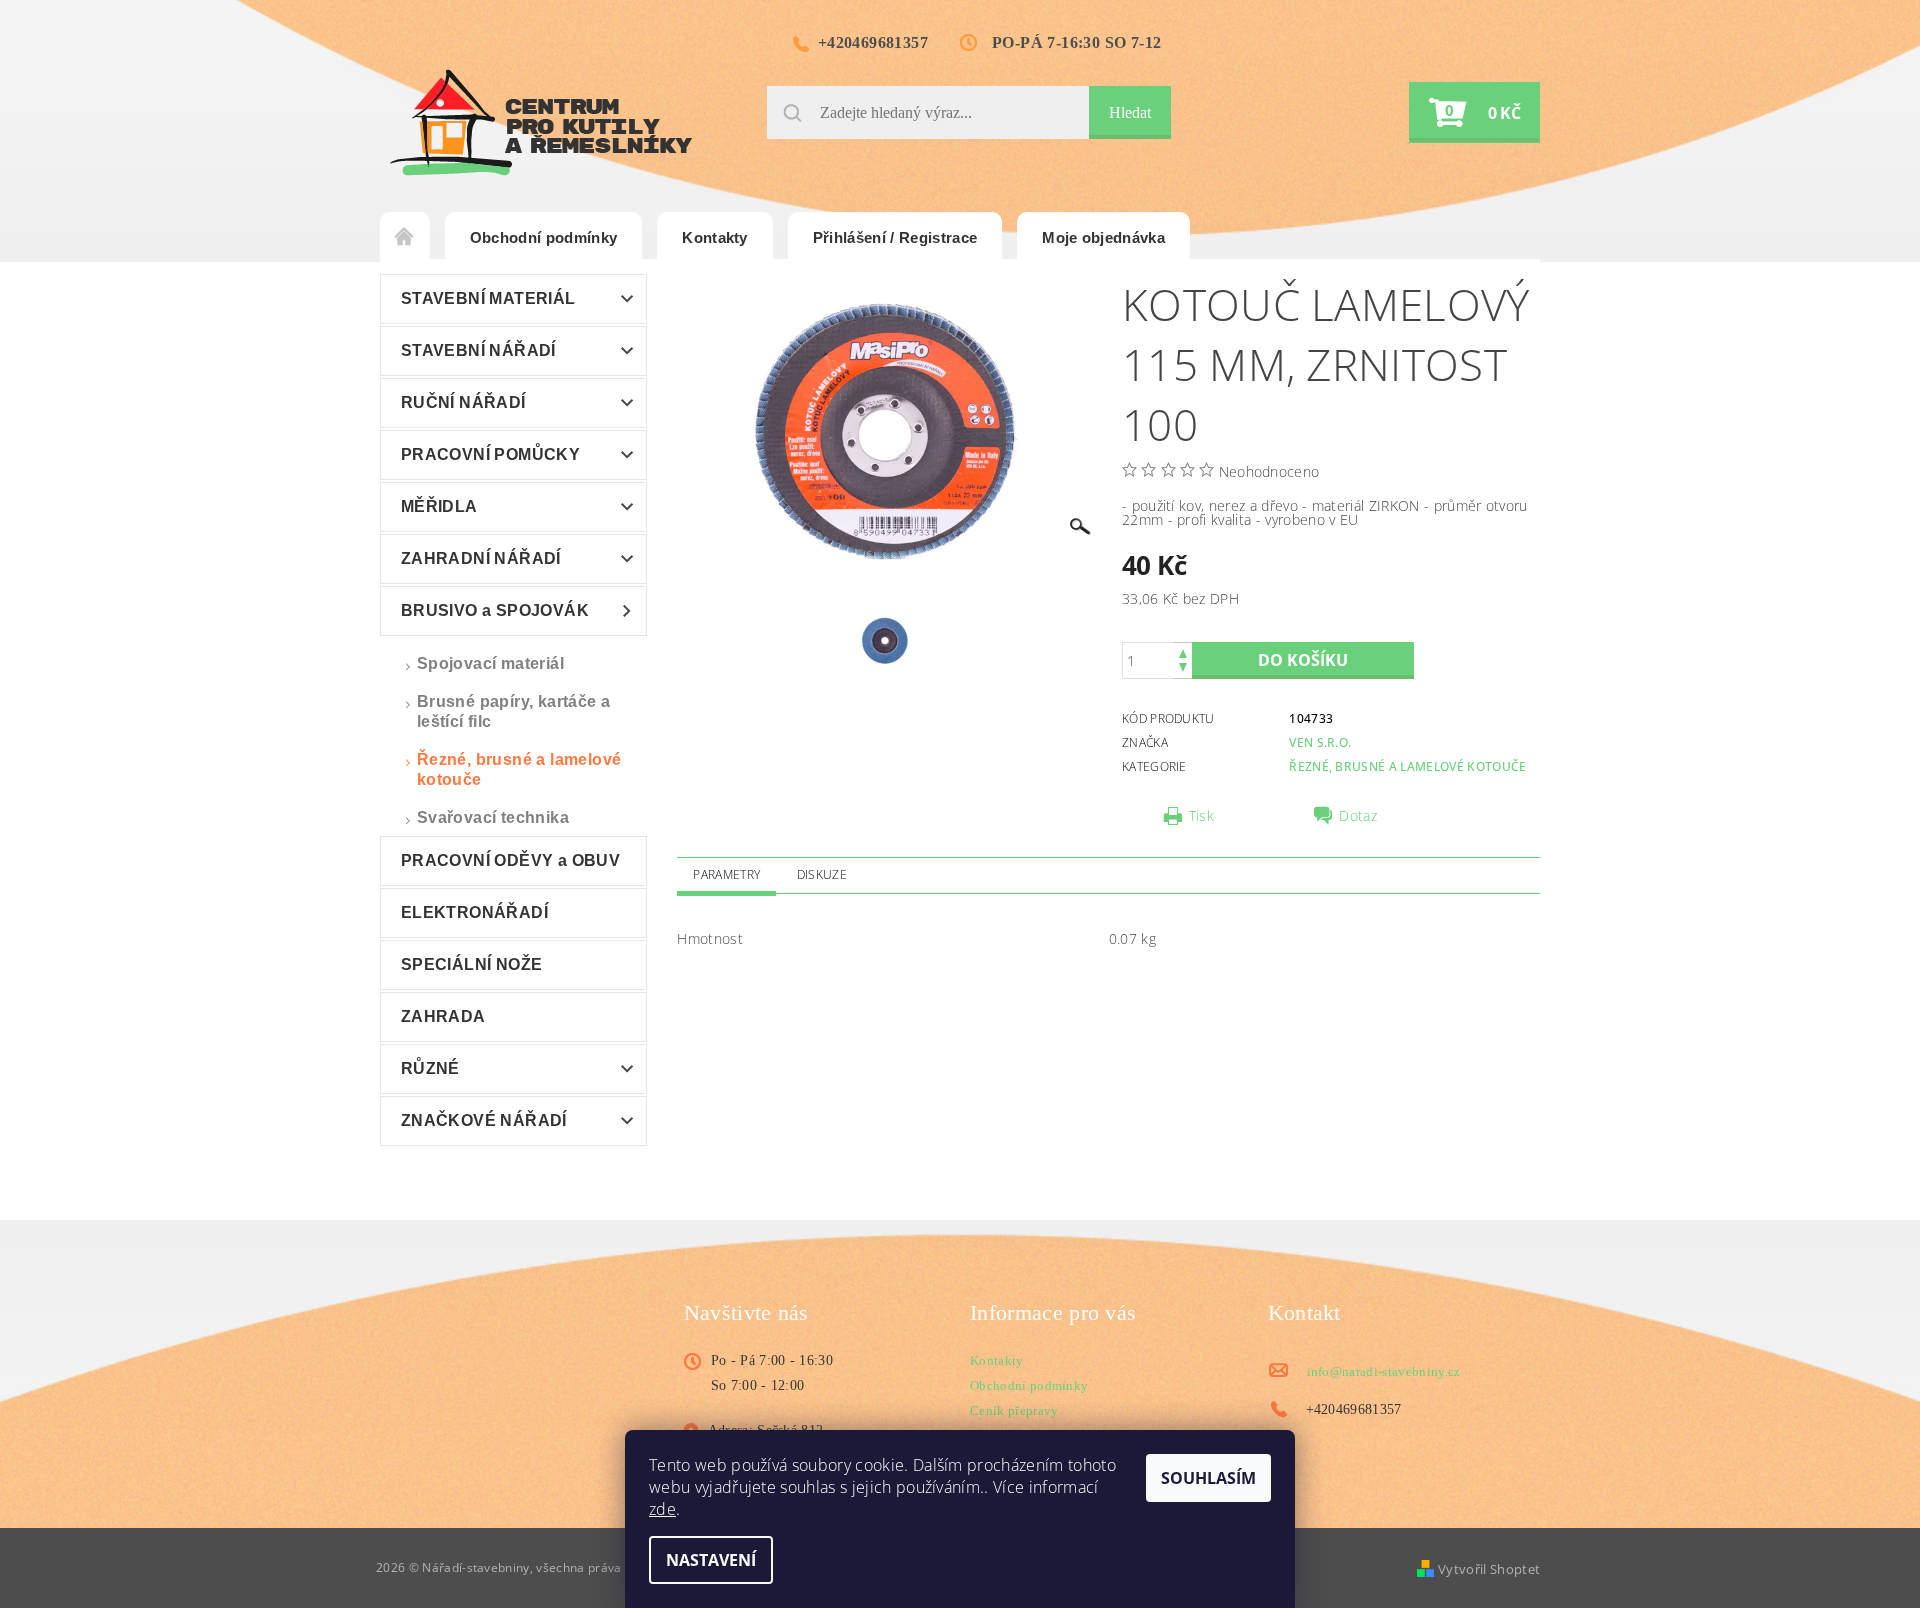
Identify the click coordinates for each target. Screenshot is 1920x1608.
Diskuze (822, 874)
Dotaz (1358, 816)
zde (662, 1509)
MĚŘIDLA (439, 506)
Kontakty (715, 237)
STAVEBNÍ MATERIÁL (488, 298)
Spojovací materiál (490, 663)
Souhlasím (1208, 1478)
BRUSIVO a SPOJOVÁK (495, 610)
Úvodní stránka (405, 238)
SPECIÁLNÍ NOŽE (472, 964)
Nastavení (711, 1560)
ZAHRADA (443, 1016)
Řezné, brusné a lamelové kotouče (519, 769)
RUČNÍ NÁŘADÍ (463, 402)
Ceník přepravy (1014, 1410)
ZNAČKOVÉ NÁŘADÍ (484, 1120)
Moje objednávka (1103, 237)
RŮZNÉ (430, 1068)
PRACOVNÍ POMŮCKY (490, 454)
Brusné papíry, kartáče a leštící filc (514, 711)
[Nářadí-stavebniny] (541, 122)
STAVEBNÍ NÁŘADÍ (478, 350)
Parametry (726, 874)
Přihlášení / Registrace (895, 237)
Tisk (1201, 816)
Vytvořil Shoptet (1489, 1569)
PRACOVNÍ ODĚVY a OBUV (510, 860)
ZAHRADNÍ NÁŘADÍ (481, 558)
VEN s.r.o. (1320, 742)
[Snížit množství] (1183, 669)
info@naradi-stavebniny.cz (1384, 1371)
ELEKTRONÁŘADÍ (474, 912)
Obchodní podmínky (543, 237)
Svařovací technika (493, 817)
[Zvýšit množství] (1183, 651)
